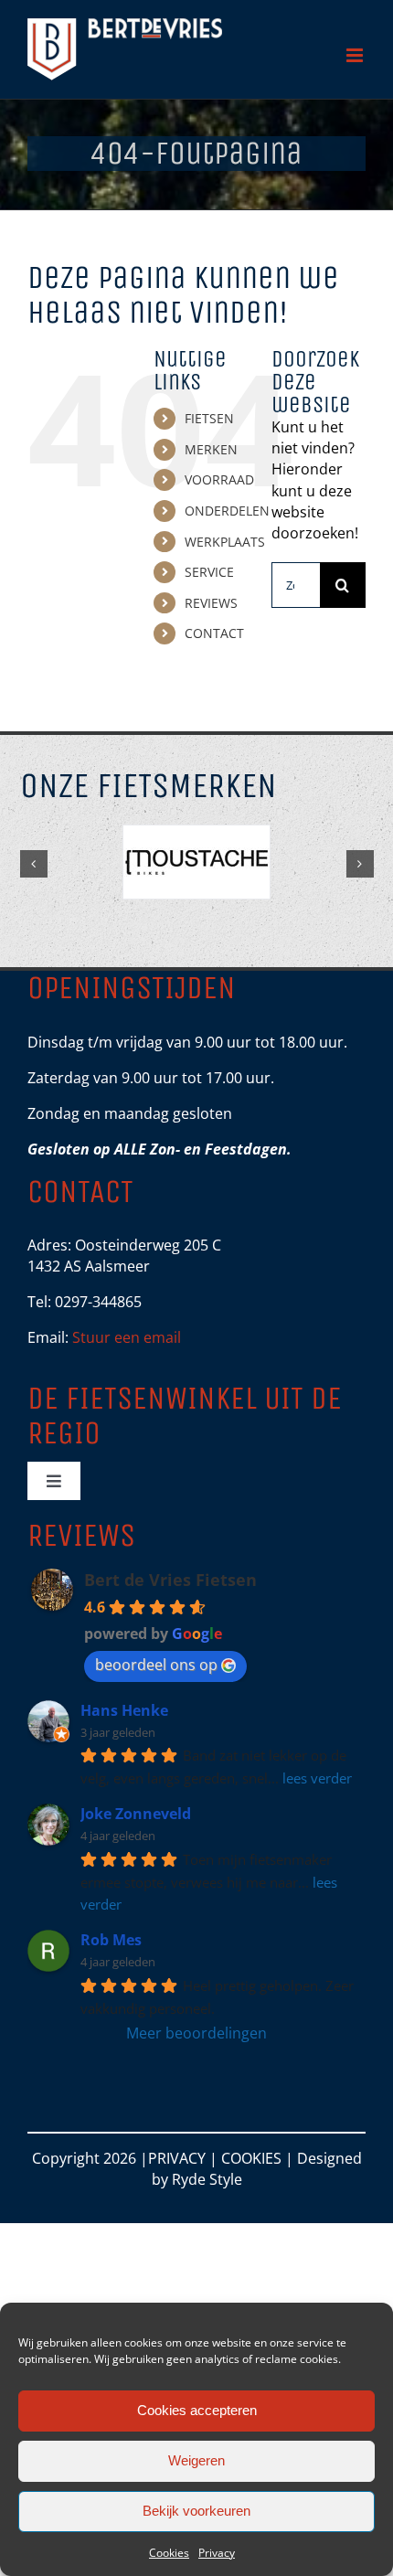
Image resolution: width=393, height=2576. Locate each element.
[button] (34, 864)
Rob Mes (111, 1940)
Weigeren (196, 2460)
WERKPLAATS (225, 542)
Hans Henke (124, 1710)
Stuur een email (127, 1337)
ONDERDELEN (227, 511)
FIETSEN (209, 418)
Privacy (217, 2553)
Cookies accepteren (197, 2410)
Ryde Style (207, 2179)
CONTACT (214, 633)
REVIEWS (211, 603)
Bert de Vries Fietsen (170, 1580)
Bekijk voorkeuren (196, 2511)
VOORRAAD (219, 479)
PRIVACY (177, 2158)
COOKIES (251, 2158)
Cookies (169, 2553)
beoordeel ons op (156, 1665)
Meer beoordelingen (196, 2033)
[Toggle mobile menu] (356, 55)
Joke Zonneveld (136, 1814)
